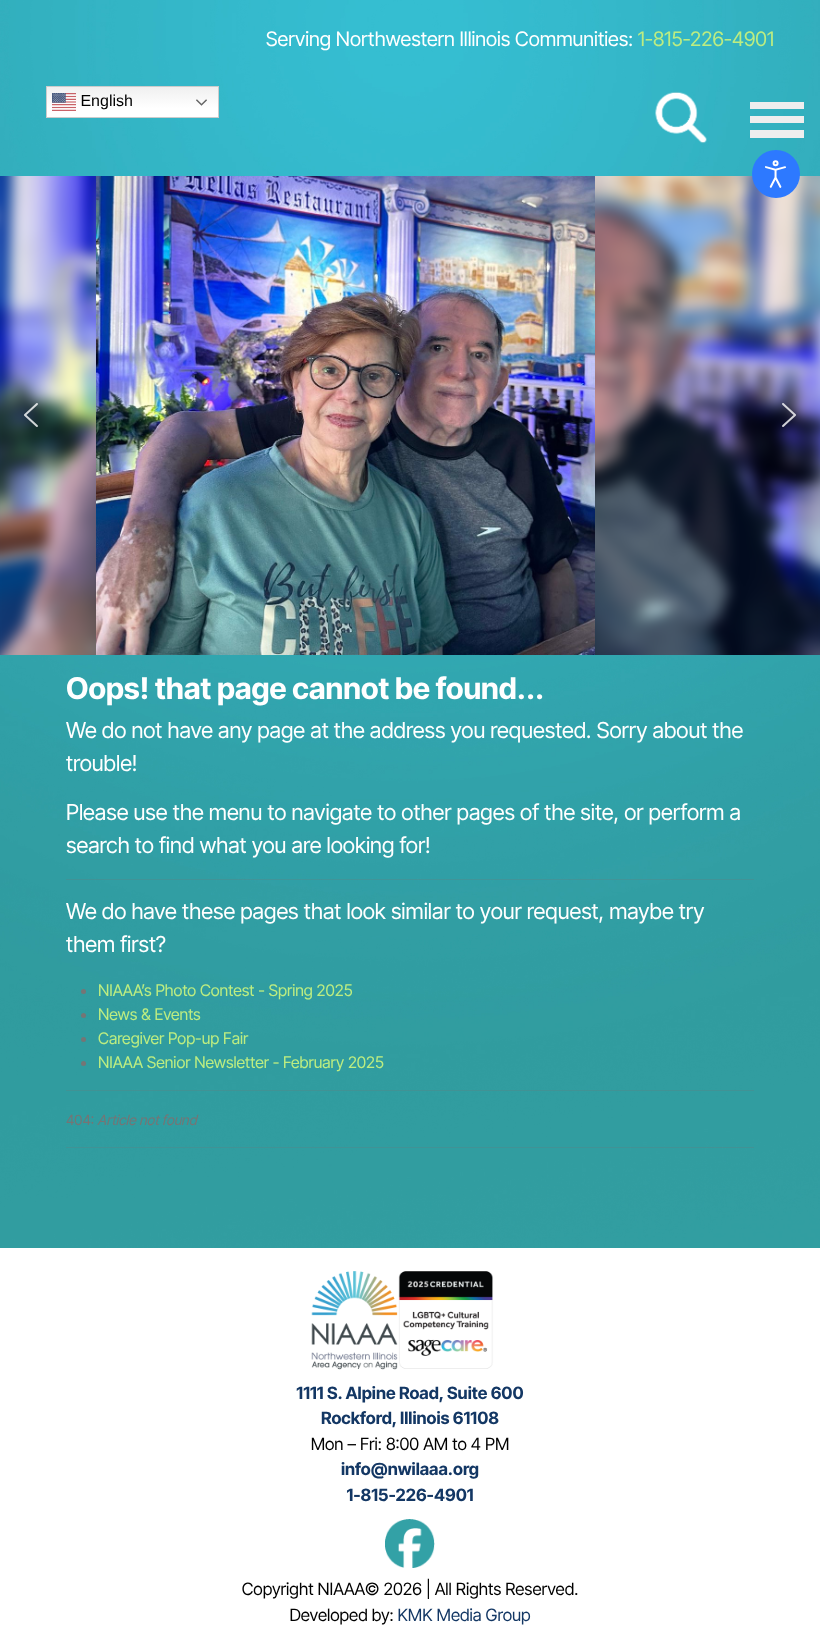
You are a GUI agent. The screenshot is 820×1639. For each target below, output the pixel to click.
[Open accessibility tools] (776, 174)
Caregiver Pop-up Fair (173, 1038)
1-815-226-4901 (706, 39)
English (104, 101)
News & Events (149, 1014)
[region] (410, 415)
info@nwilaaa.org (410, 1470)
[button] (31, 415)
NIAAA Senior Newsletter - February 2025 (241, 1062)
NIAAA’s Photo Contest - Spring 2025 (225, 990)
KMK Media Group (464, 1616)
